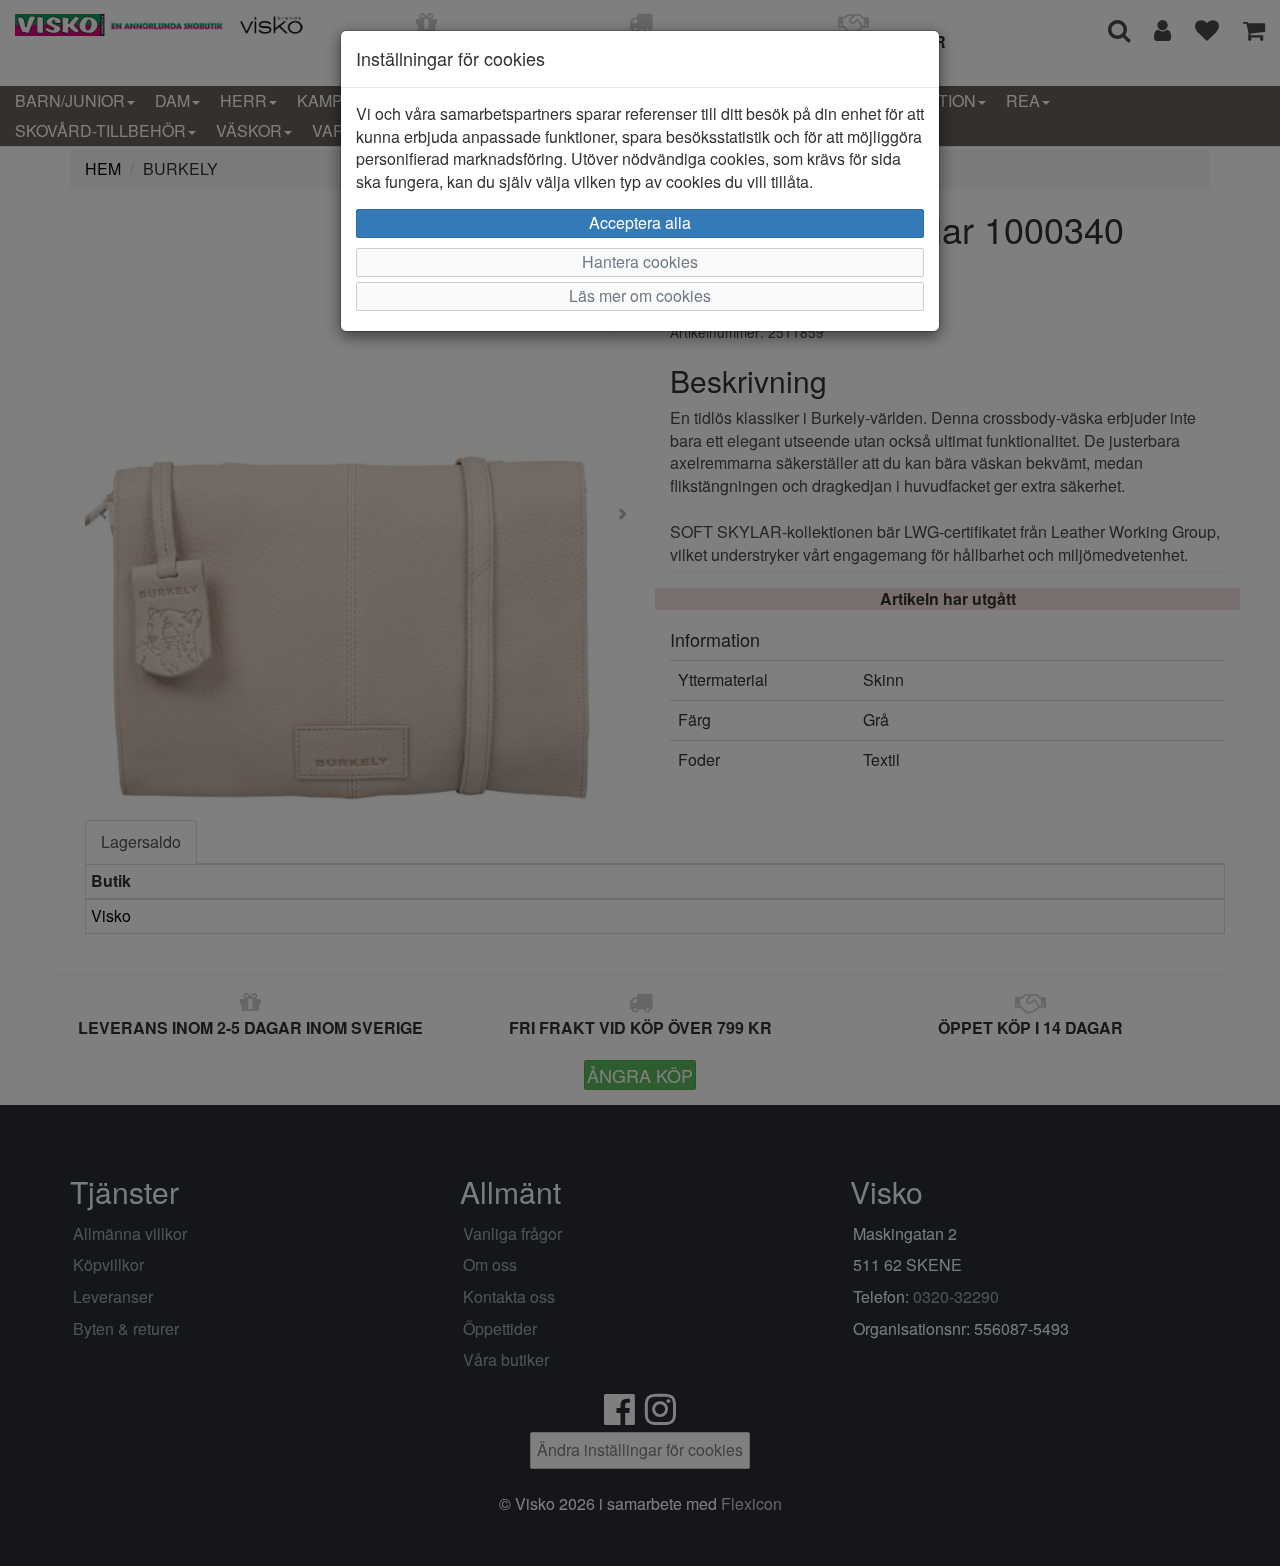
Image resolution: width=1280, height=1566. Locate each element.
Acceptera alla (640, 222)
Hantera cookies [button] (640, 261)
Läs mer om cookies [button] (640, 295)
